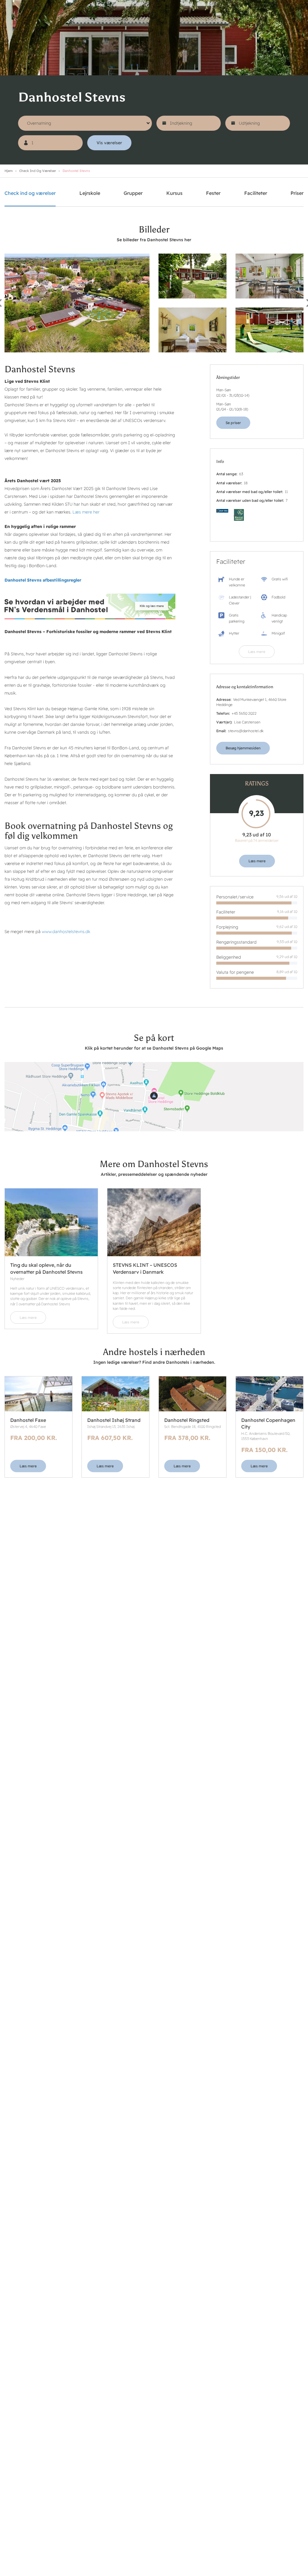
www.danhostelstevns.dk (66, 932)
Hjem (9, 171)
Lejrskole (90, 193)
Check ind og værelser (38, 171)
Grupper (133, 193)
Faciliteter (256, 193)
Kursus (174, 193)
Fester (213, 193)
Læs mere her (86, 512)
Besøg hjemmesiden (243, 748)
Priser (297, 193)
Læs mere (257, 652)
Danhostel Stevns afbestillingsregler (43, 580)
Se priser (233, 423)
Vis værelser (109, 143)
